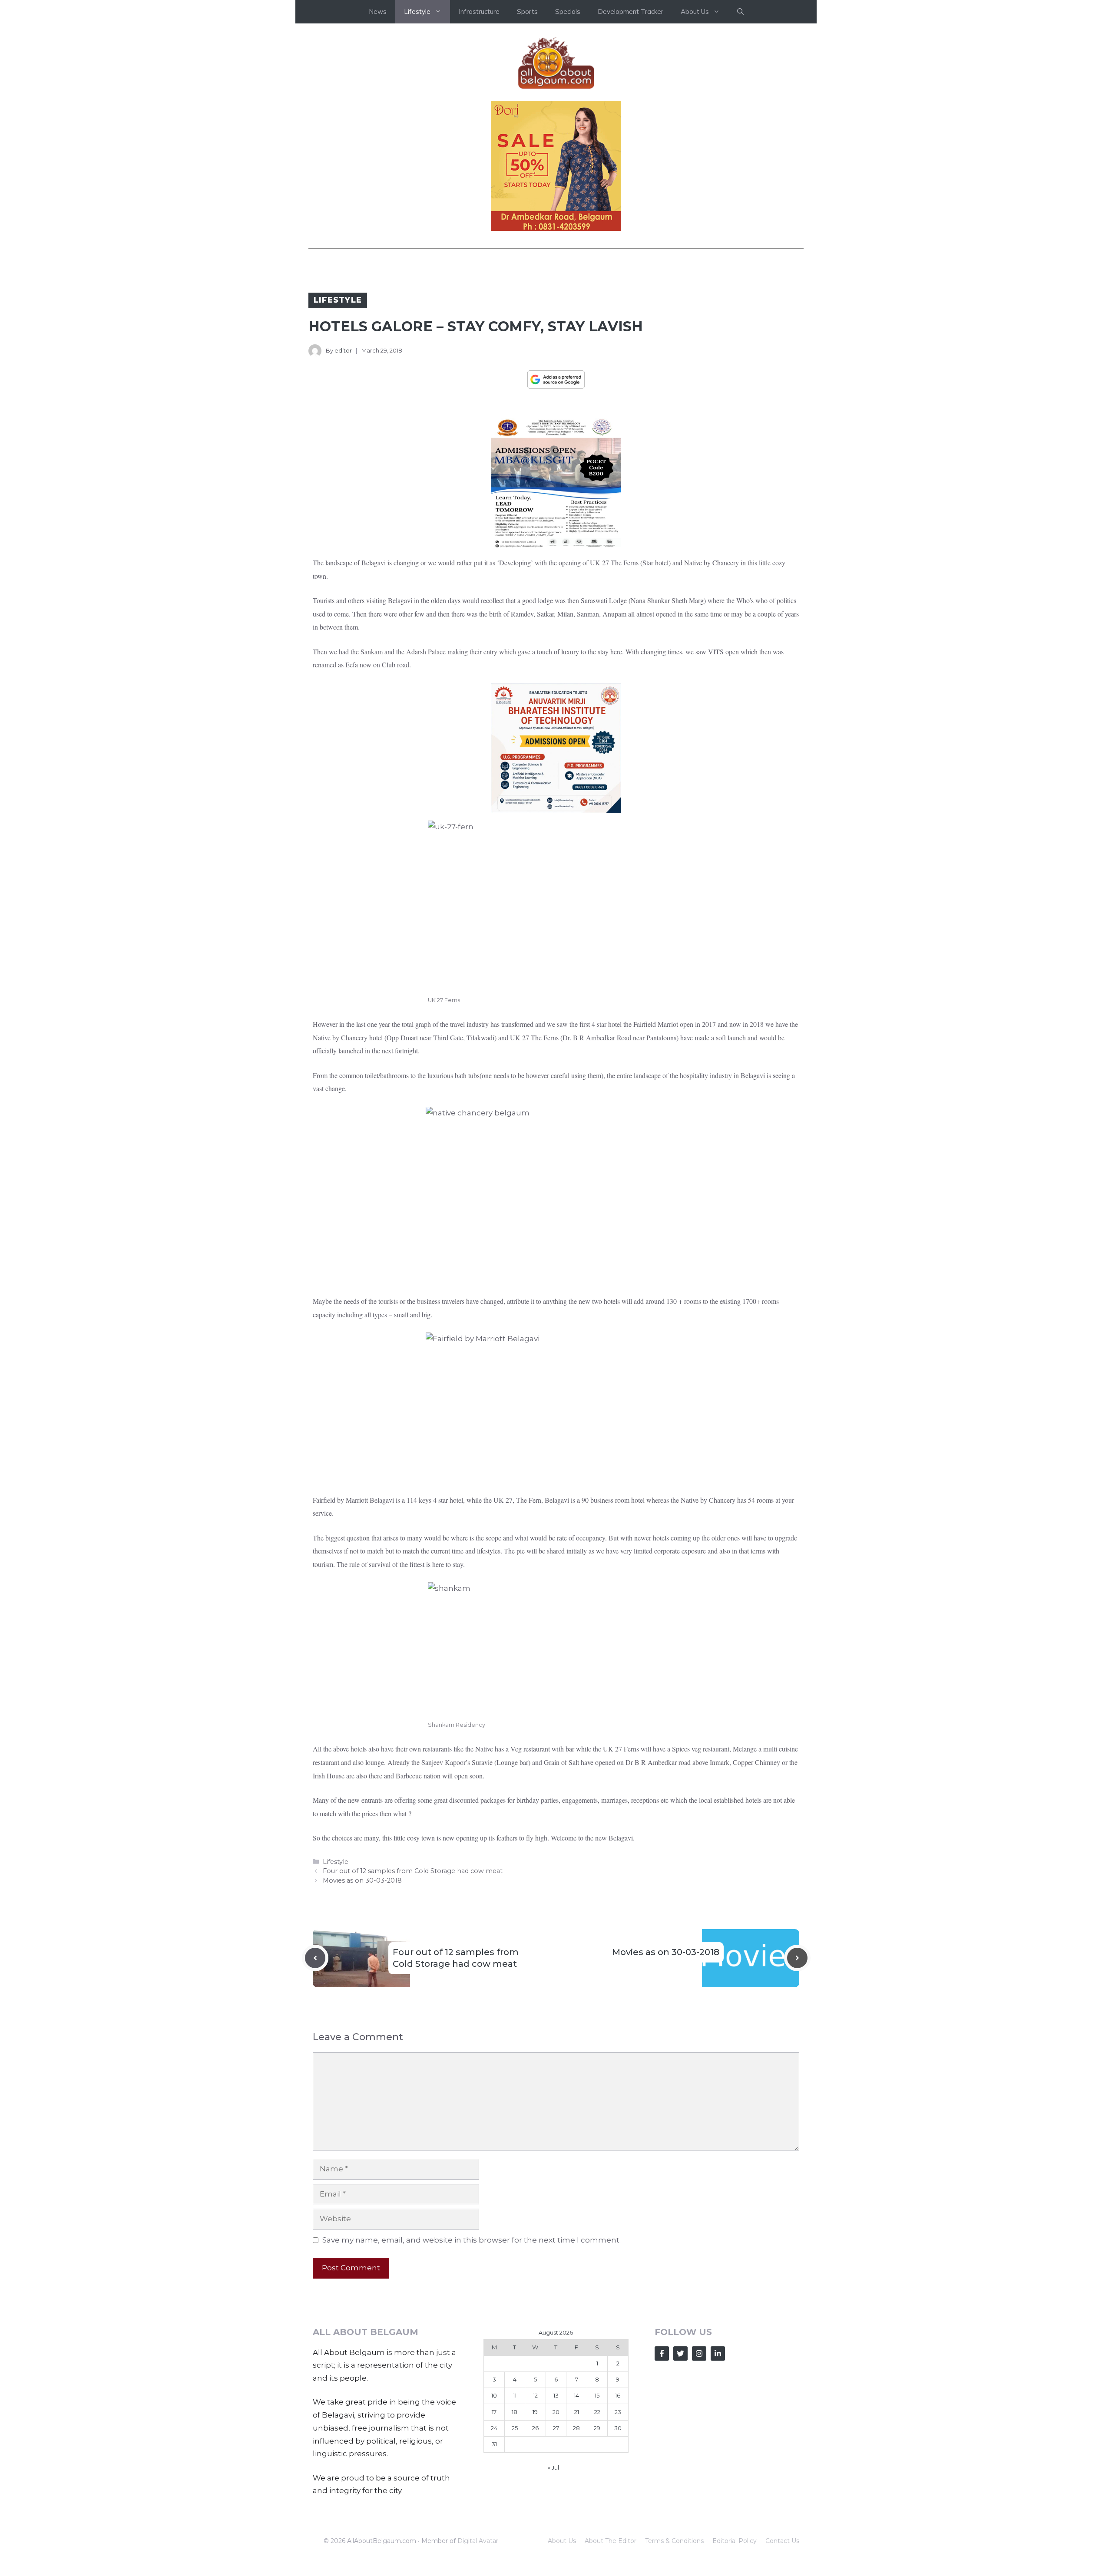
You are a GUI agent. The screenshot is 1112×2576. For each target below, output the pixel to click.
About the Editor (611, 2541)
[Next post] (797, 1958)
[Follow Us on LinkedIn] (718, 2353)
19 (535, 2412)
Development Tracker (630, 12)
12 (535, 2395)
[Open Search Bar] (740, 12)
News (378, 12)
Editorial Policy (735, 2541)
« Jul (553, 2467)
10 (494, 2395)
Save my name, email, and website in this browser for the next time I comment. (472, 2240)
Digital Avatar (478, 2541)
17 (494, 2412)
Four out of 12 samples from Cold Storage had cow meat (413, 1871)
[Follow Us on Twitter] (680, 2353)
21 (577, 2412)
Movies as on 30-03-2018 (362, 1880)
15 (597, 2395)
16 (618, 2395)
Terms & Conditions (674, 2541)
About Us (562, 2541)
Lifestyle (338, 300)
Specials (568, 12)
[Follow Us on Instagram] (699, 2353)
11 (515, 2395)
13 (556, 2395)
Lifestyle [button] (417, 12)
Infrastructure (479, 12)
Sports (527, 12)
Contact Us (782, 2541)
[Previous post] (315, 1958)
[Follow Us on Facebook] (662, 2353)
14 (576, 2395)
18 (515, 2412)
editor (343, 350)
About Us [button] (695, 12)
